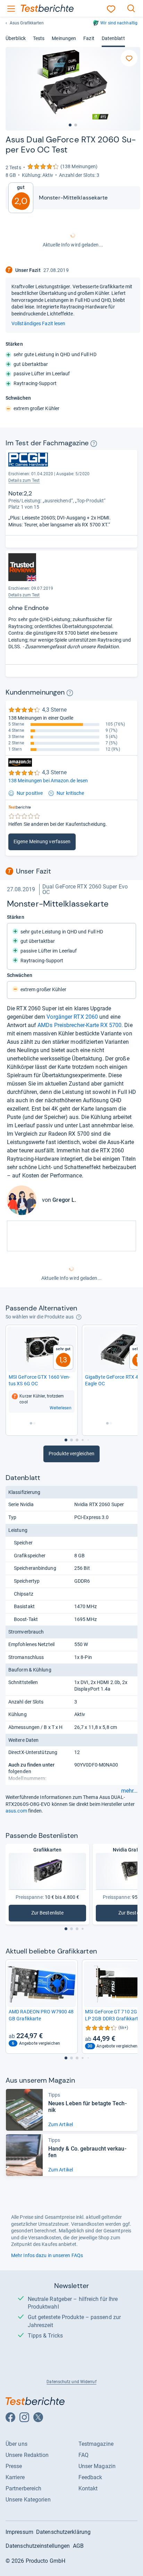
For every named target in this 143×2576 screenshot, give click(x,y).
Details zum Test (24, 480)
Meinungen (64, 38)
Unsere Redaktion (27, 2455)
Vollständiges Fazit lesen (38, 323)
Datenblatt (113, 38)
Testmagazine (96, 2444)
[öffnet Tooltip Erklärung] (94, 444)
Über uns (16, 2444)
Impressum (19, 2532)
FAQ (83, 2455)
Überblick (16, 38)
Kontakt (88, 2488)
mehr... (129, 1791)
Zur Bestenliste (54, 1914)
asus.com (16, 1811)
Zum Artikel (61, 2124)
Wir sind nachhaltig (119, 23)
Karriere (15, 2477)
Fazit (89, 38)
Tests (39, 38)
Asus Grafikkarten (27, 23)
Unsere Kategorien (28, 2500)
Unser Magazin (97, 2466)
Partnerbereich (23, 2488)
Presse (14, 2466)
